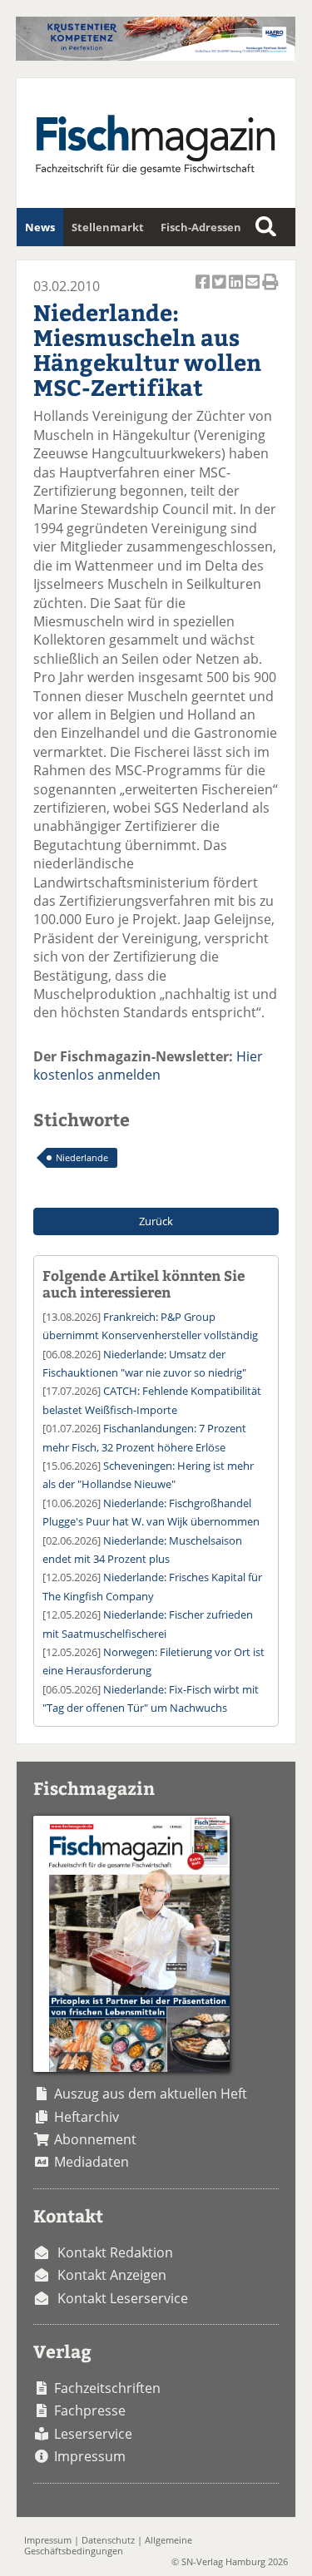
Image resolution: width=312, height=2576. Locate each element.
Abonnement (95, 2139)
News (40, 227)
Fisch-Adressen (201, 227)
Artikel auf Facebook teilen (204, 291)
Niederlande (82, 1157)
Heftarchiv (87, 2117)
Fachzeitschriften (107, 2388)
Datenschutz (108, 2540)
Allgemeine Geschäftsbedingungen (108, 2545)
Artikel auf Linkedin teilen (237, 291)
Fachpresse (90, 2410)
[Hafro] (155, 56)
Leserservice (93, 2434)
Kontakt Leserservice (123, 2298)
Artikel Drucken (270, 291)
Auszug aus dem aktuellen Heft (151, 2094)
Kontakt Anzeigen (112, 2275)
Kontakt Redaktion (115, 2252)
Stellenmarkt (108, 227)
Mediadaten (92, 2162)
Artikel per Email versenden (254, 291)
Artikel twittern (220, 291)
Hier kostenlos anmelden (148, 1066)
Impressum (90, 2456)
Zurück (156, 1221)
